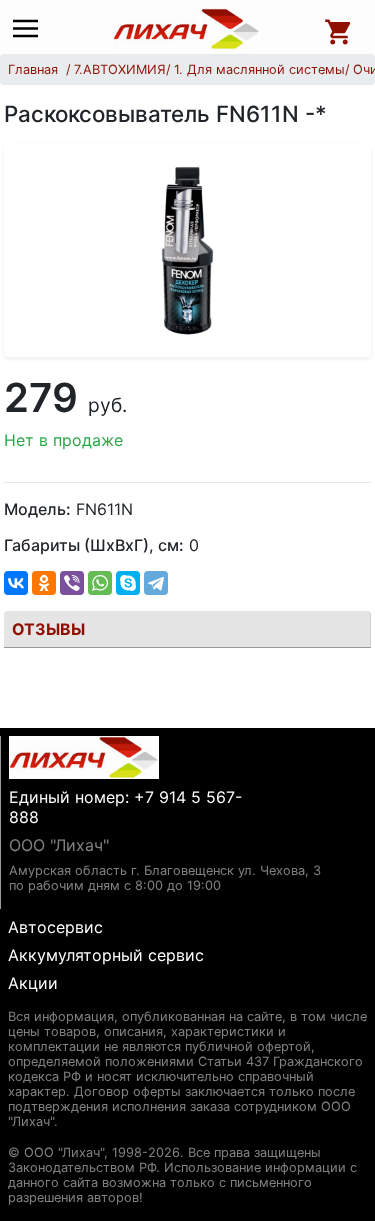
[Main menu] (30, 29)
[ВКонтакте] (16, 583)
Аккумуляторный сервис (106, 955)
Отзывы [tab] (48, 629)
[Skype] (128, 583)
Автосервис (55, 927)
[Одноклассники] (44, 583)
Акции (33, 983)
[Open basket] (339, 29)
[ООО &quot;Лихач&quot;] (186, 29)
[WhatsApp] (100, 583)
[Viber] (72, 583)
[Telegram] (156, 583)
